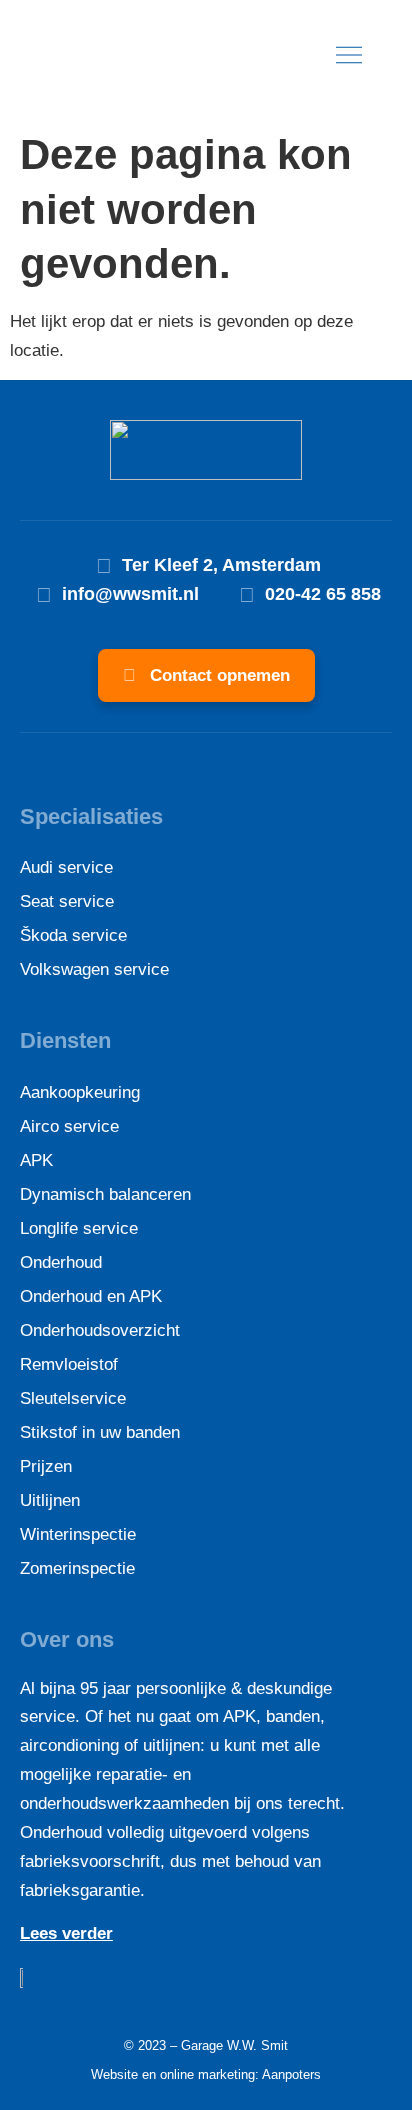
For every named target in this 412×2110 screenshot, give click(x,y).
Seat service (67, 901)
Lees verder (66, 1933)
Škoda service (73, 935)
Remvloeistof (69, 1364)
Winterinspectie (78, 1534)
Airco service (69, 1126)
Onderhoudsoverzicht (100, 1330)
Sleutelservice (73, 1398)
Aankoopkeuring (80, 1092)
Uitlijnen (50, 1500)
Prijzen (46, 1466)
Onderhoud (61, 1262)
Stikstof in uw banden (100, 1432)
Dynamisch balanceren (105, 1194)
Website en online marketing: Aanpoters (206, 2074)
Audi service (66, 867)
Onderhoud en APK (91, 1296)
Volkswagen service (94, 969)
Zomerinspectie (77, 1568)
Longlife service (79, 1228)
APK (36, 1160)
